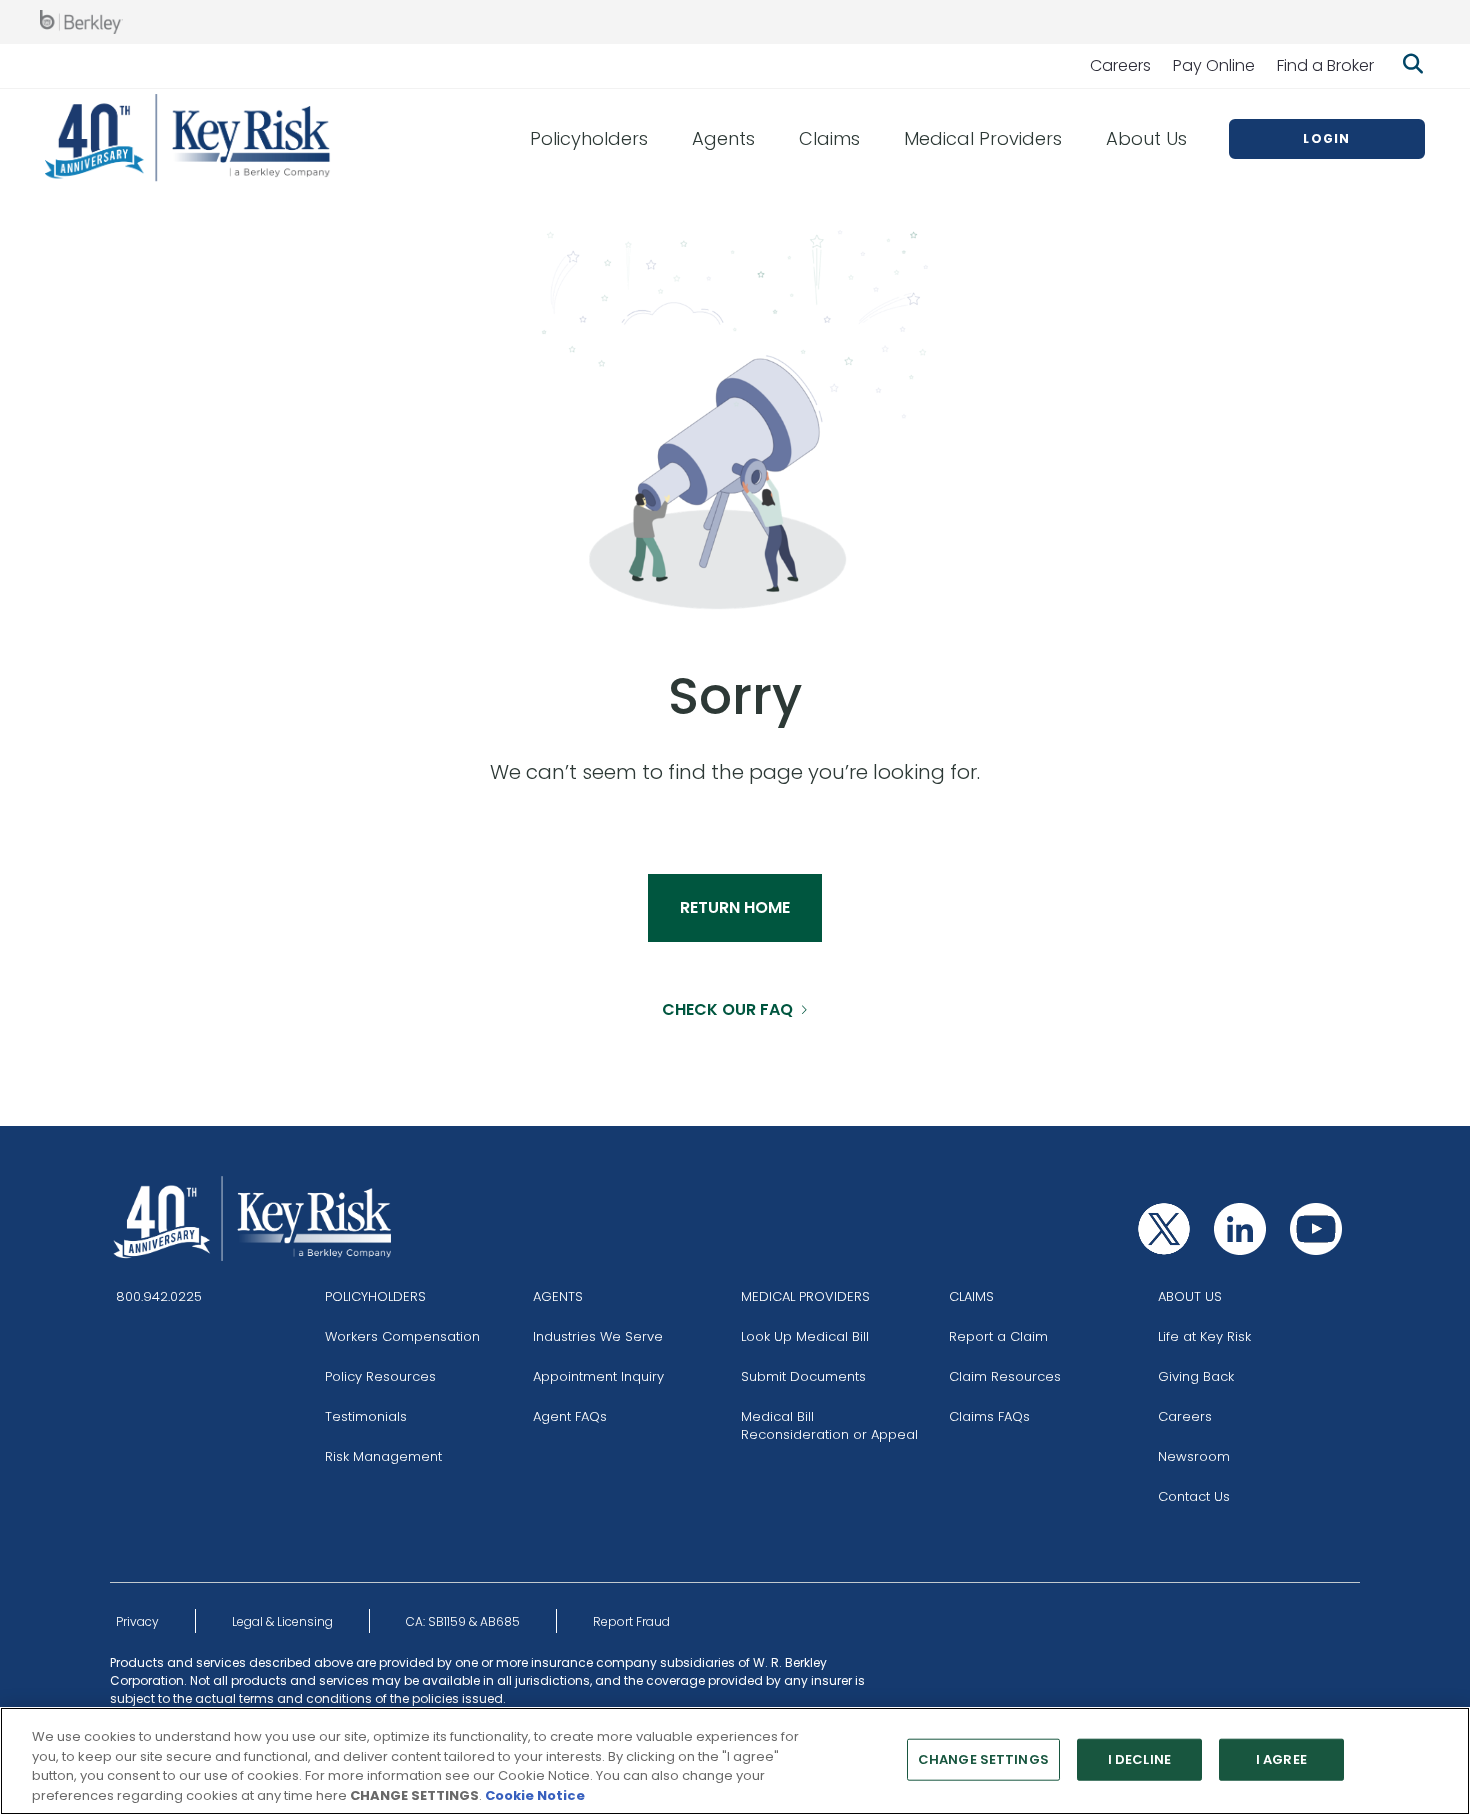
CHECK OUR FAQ (727, 1009)
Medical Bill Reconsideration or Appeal (829, 1425)
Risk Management (383, 1456)
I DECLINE (1139, 1759)
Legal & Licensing (282, 1621)
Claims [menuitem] (829, 138)
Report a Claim (998, 1336)
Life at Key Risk (1204, 1336)
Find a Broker (1325, 65)
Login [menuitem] (1326, 138)
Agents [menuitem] (723, 138)
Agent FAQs (570, 1416)
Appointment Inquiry (598, 1376)
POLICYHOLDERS (375, 1296)
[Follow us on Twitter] (1164, 1229)
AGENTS (558, 1296)
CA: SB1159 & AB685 (463, 1621)
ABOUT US (1190, 1296)
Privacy (137, 1621)
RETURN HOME (735, 907)
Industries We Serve (598, 1336)
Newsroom (1194, 1456)
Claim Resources (1005, 1376)
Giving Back (1196, 1376)
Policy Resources (380, 1376)
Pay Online (1214, 65)
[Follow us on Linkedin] (1240, 1229)
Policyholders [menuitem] (589, 138)
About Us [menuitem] (1146, 138)
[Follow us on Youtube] (1316, 1229)
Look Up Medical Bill (805, 1336)
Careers (1120, 65)
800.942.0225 (159, 1296)
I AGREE (1281, 1759)
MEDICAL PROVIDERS (805, 1296)
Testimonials (366, 1416)
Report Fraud (631, 1621)
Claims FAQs (989, 1416)
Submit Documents (803, 1376)
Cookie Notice (535, 1794)
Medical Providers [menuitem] (983, 138)
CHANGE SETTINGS (983, 1759)
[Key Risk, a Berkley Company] (188, 139)
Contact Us (1194, 1496)
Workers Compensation (402, 1336)
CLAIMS (971, 1296)
